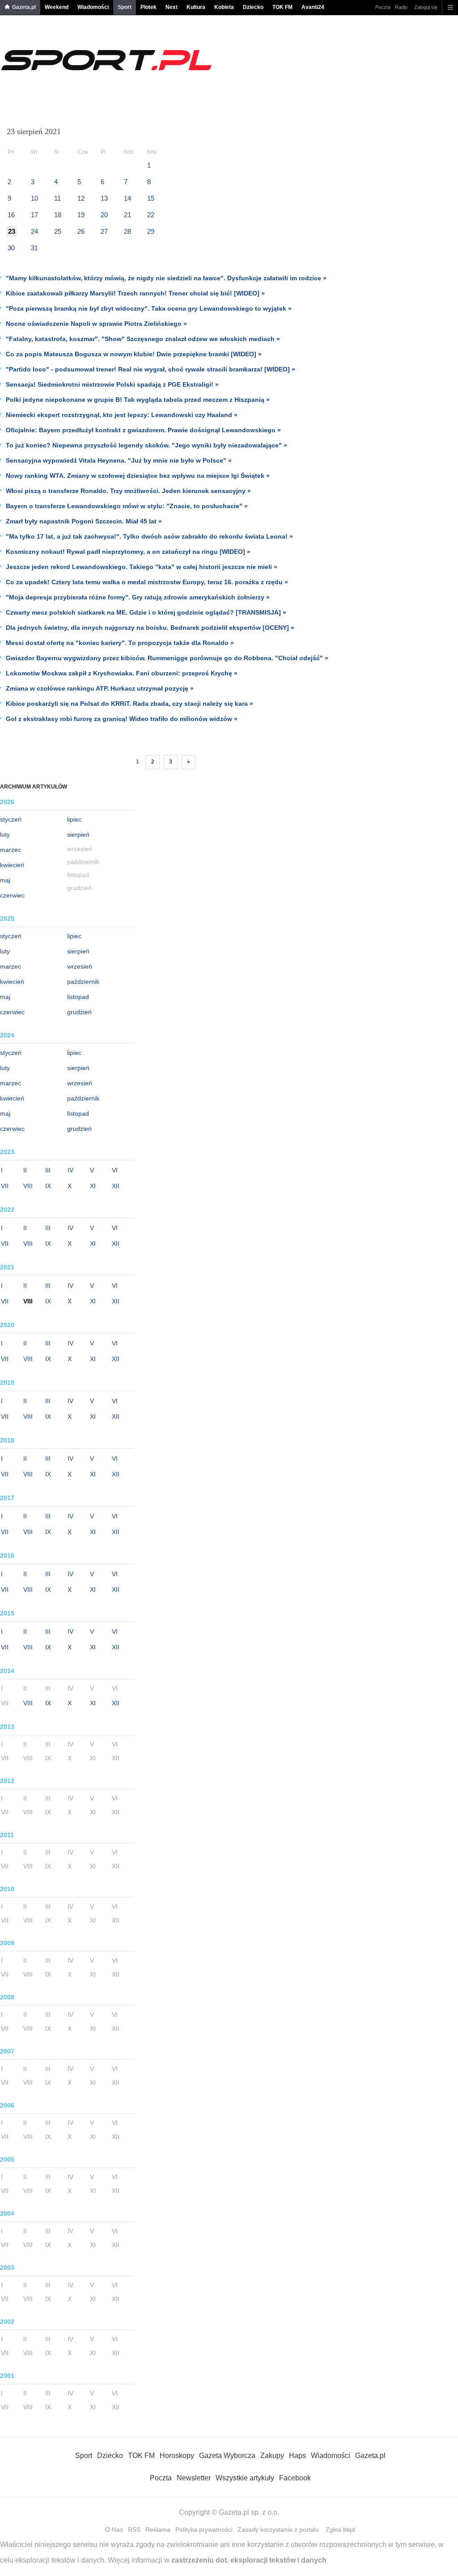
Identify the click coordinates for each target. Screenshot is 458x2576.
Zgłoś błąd (340, 2530)
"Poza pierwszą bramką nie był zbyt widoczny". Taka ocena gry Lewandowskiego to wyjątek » (149, 308)
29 (151, 231)
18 (58, 215)
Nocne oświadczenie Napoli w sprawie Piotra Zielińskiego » (96, 324)
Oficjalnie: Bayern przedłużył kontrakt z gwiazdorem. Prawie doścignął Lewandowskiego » (143, 430)
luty (5, 835)
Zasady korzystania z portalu (278, 2530)
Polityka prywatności (204, 2530)
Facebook (295, 2478)
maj (5, 880)
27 (104, 231)
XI (93, 1186)
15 (151, 198)
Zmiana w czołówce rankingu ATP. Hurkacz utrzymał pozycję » (100, 688)
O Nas (114, 2530)
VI (115, 1170)
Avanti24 (313, 7)
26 (81, 231)
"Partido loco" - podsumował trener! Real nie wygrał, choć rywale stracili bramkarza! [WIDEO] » (151, 369)
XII (116, 1186)
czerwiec (12, 895)
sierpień (78, 835)
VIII (28, 1186)
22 (151, 215)
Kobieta (224, 7)
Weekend (57, 7)
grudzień (79, 1012)
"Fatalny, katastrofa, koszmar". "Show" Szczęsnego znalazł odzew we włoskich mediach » (143, 339)
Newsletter (194, 2478)
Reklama (158, 2530)
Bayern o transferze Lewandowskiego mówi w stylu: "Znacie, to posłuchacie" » (127, 506)
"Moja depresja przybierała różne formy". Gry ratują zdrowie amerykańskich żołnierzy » (138, 597)
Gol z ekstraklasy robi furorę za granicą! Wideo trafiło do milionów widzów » (122, 719)
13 (104, 198)
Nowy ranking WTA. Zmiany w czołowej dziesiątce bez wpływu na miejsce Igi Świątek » (138, 476)
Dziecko (253, 7)
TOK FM (282, 7)
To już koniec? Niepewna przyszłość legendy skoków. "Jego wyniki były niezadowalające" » (146, 445)
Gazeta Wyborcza (227, 2456)
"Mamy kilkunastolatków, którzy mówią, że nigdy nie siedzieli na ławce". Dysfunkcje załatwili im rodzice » (166, 278)
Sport (125, 7)
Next (172, 7)
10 (34, 198)
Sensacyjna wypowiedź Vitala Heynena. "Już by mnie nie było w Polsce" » (119, 460)
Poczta (383, 7)
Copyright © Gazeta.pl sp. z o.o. (229, 2512)
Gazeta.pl (24, 7)
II (25, 1170)
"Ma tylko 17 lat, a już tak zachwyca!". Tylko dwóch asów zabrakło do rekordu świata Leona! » (149, 536)
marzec (11, 850)
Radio (401, 7)
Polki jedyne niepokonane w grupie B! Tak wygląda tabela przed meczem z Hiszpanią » (138, 400)
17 (34, 215)
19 (81, 215)
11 (57, 198)
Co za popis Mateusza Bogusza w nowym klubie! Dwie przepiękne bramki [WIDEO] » (134, 354)
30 (11, 248)
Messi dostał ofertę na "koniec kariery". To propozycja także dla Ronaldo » (120, 643)
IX (48, 1186)
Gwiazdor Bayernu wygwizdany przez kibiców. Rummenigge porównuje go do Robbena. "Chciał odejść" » (167, 658)
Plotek (148, 7)
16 (11, 215)
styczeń (11, 819)
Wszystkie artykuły (245, 2478)
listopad (78, 997)
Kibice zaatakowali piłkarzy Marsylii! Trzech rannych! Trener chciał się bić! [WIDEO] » (135, 293)
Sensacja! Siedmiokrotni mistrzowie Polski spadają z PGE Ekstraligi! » (112, 384)
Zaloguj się (426, 7)
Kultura (196, 7)
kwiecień (12, 865)
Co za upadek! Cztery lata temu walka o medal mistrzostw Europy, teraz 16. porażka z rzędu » (147, 582)
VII (5, 1186)
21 (127, 215)
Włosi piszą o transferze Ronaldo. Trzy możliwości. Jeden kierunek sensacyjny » (128, 491)
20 (104, 215)
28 (127, 231)
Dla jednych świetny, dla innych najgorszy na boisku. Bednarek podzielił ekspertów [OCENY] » (150, 628)
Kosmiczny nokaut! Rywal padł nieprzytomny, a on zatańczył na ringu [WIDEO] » (128, 552)
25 (58, 231)
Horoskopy (177, 2456)
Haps (297, 2456)
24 (34, 231)
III (48, 1170)
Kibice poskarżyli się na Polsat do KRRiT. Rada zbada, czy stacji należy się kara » (129, 704)
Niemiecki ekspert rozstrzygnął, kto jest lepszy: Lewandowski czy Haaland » (122, 415)
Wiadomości (93, 7)
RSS (134, 2530)
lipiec (74, 819)
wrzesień (80, 966)
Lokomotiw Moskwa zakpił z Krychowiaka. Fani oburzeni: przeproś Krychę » (122, 673)
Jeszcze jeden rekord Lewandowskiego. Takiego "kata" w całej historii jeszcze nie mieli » (142, 567)
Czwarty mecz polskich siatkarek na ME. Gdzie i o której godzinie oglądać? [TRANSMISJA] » (146, 612)
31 (34, 248)
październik (83, 982)
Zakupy (272, 2456)
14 (127, 198)
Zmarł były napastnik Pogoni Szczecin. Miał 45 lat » (84, 521)
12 (81, 198)
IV (70, 1170)
